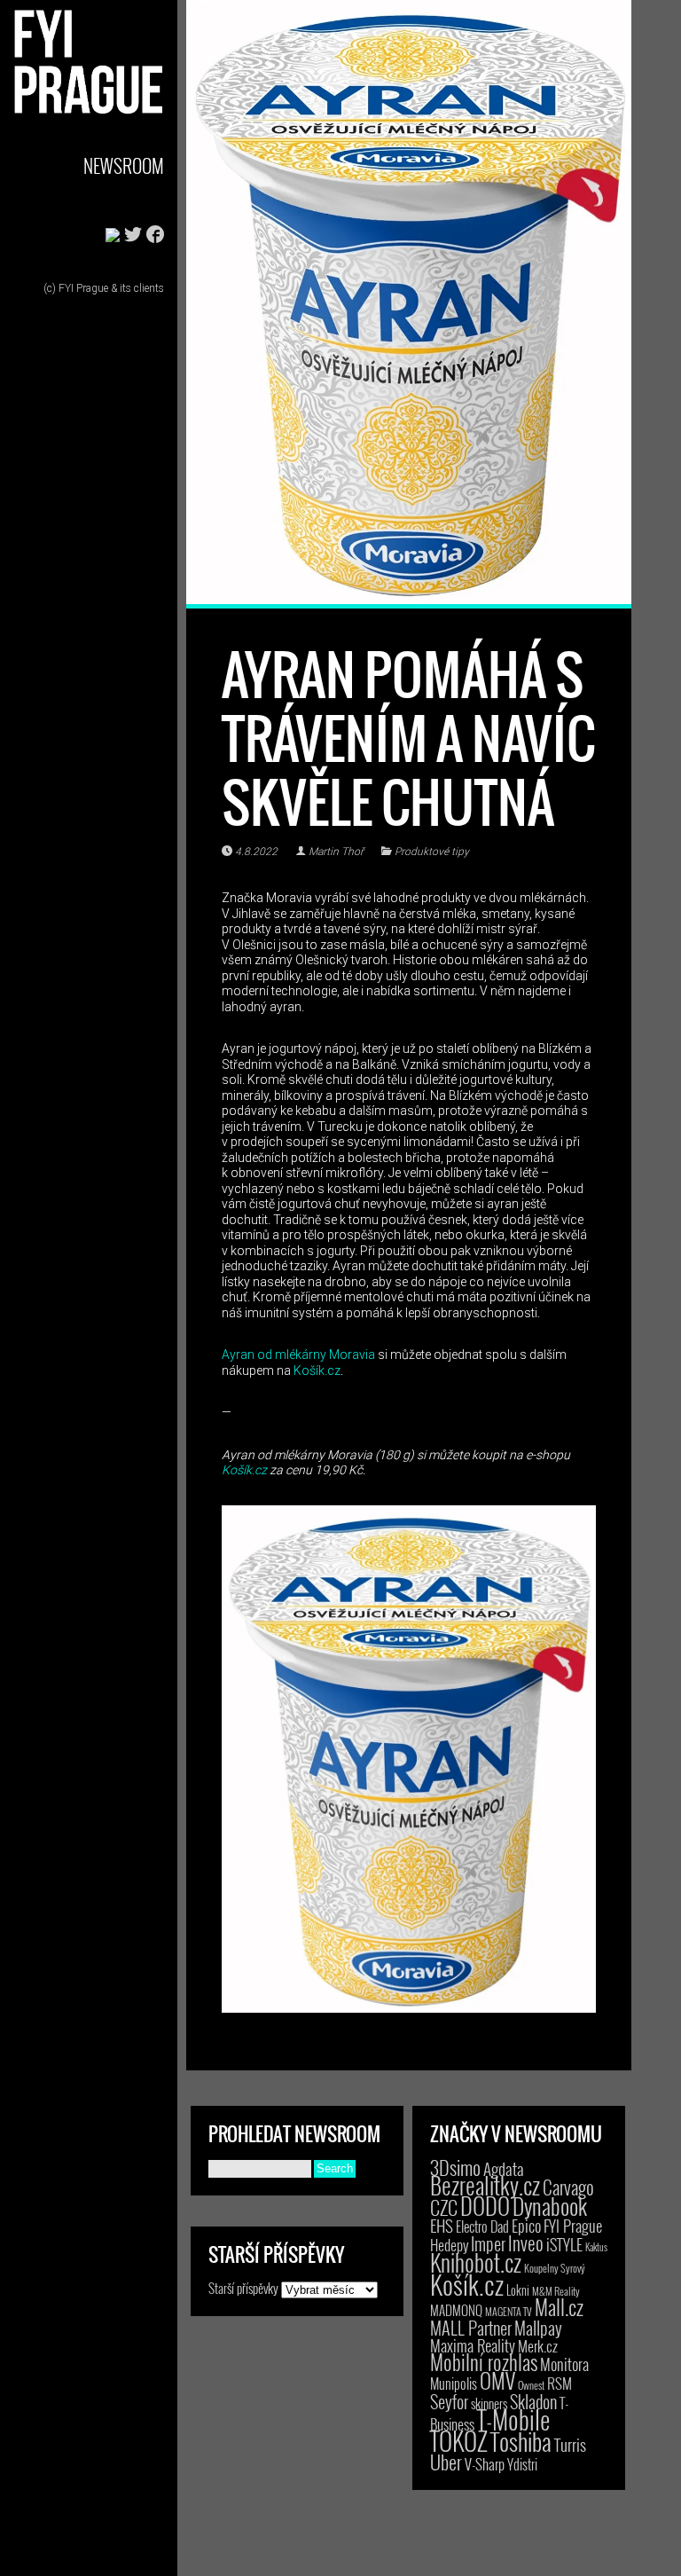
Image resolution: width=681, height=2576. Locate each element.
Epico (526, 2225)
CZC (444, 2207)
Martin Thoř (336, 852)
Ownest (531, 2385)
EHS (442, 2225)
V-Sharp (485, 2464)
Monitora (564, 2364)
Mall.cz (559, 2307)
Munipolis (454, 2384)
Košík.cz (317, 1370)
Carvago (568, 2187)
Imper (488, 2243)
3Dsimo (455, 2167)
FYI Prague (573, 2225)
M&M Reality (556, 2291)
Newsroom (124, 165)
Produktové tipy (432, 852)
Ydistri (522, 2464)
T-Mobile (513, 2419)
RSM (560, 2383)
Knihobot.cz (476, 2262)
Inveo (526, 2242)
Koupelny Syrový (555, 2268)
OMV (497, 2380)
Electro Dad (482, 2227)
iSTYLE (564, 2244)
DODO (485, 2205)
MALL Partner (471, 2328)
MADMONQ (456, 2310)
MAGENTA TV (509, 2311)
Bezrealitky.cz (485, 2185)
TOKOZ (459, 2440)
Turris (570, 2444)
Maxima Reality (473, 2345)
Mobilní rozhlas (484, 2362)
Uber (446, 2462)
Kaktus (596, 2247)
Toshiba (521, 2441)
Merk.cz (538, 2346)
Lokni (518, 2290)
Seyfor (449, 2401)
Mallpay (538, 2328)
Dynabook (550, 2206)
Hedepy (449, 2245)
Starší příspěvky (243, 2288)
